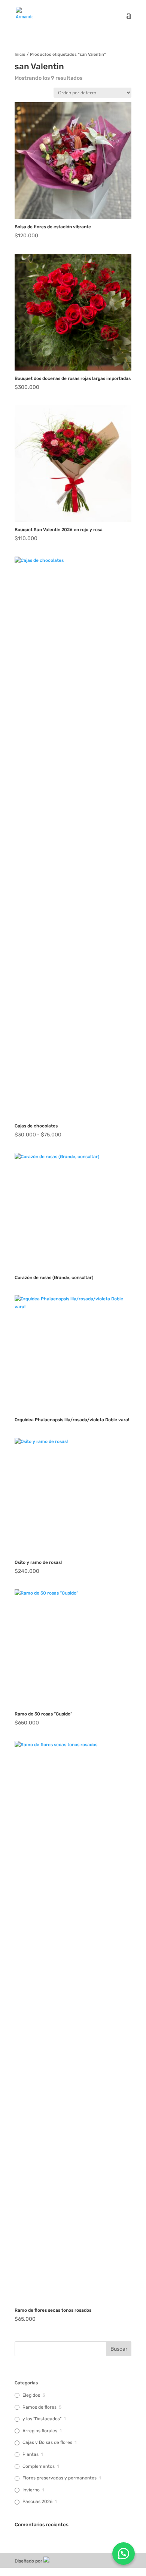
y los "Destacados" (42, 2419)
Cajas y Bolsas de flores (47, 2442)
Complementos (39, 2466)
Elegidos (31, 2395)
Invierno (31, 2490)
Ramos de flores (39, 2407)
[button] (124, 2554)
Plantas (31, 2454)
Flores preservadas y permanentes (60, 2478)
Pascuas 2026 (37, 2502)
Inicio (20, 54)
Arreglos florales (40, 2431)
